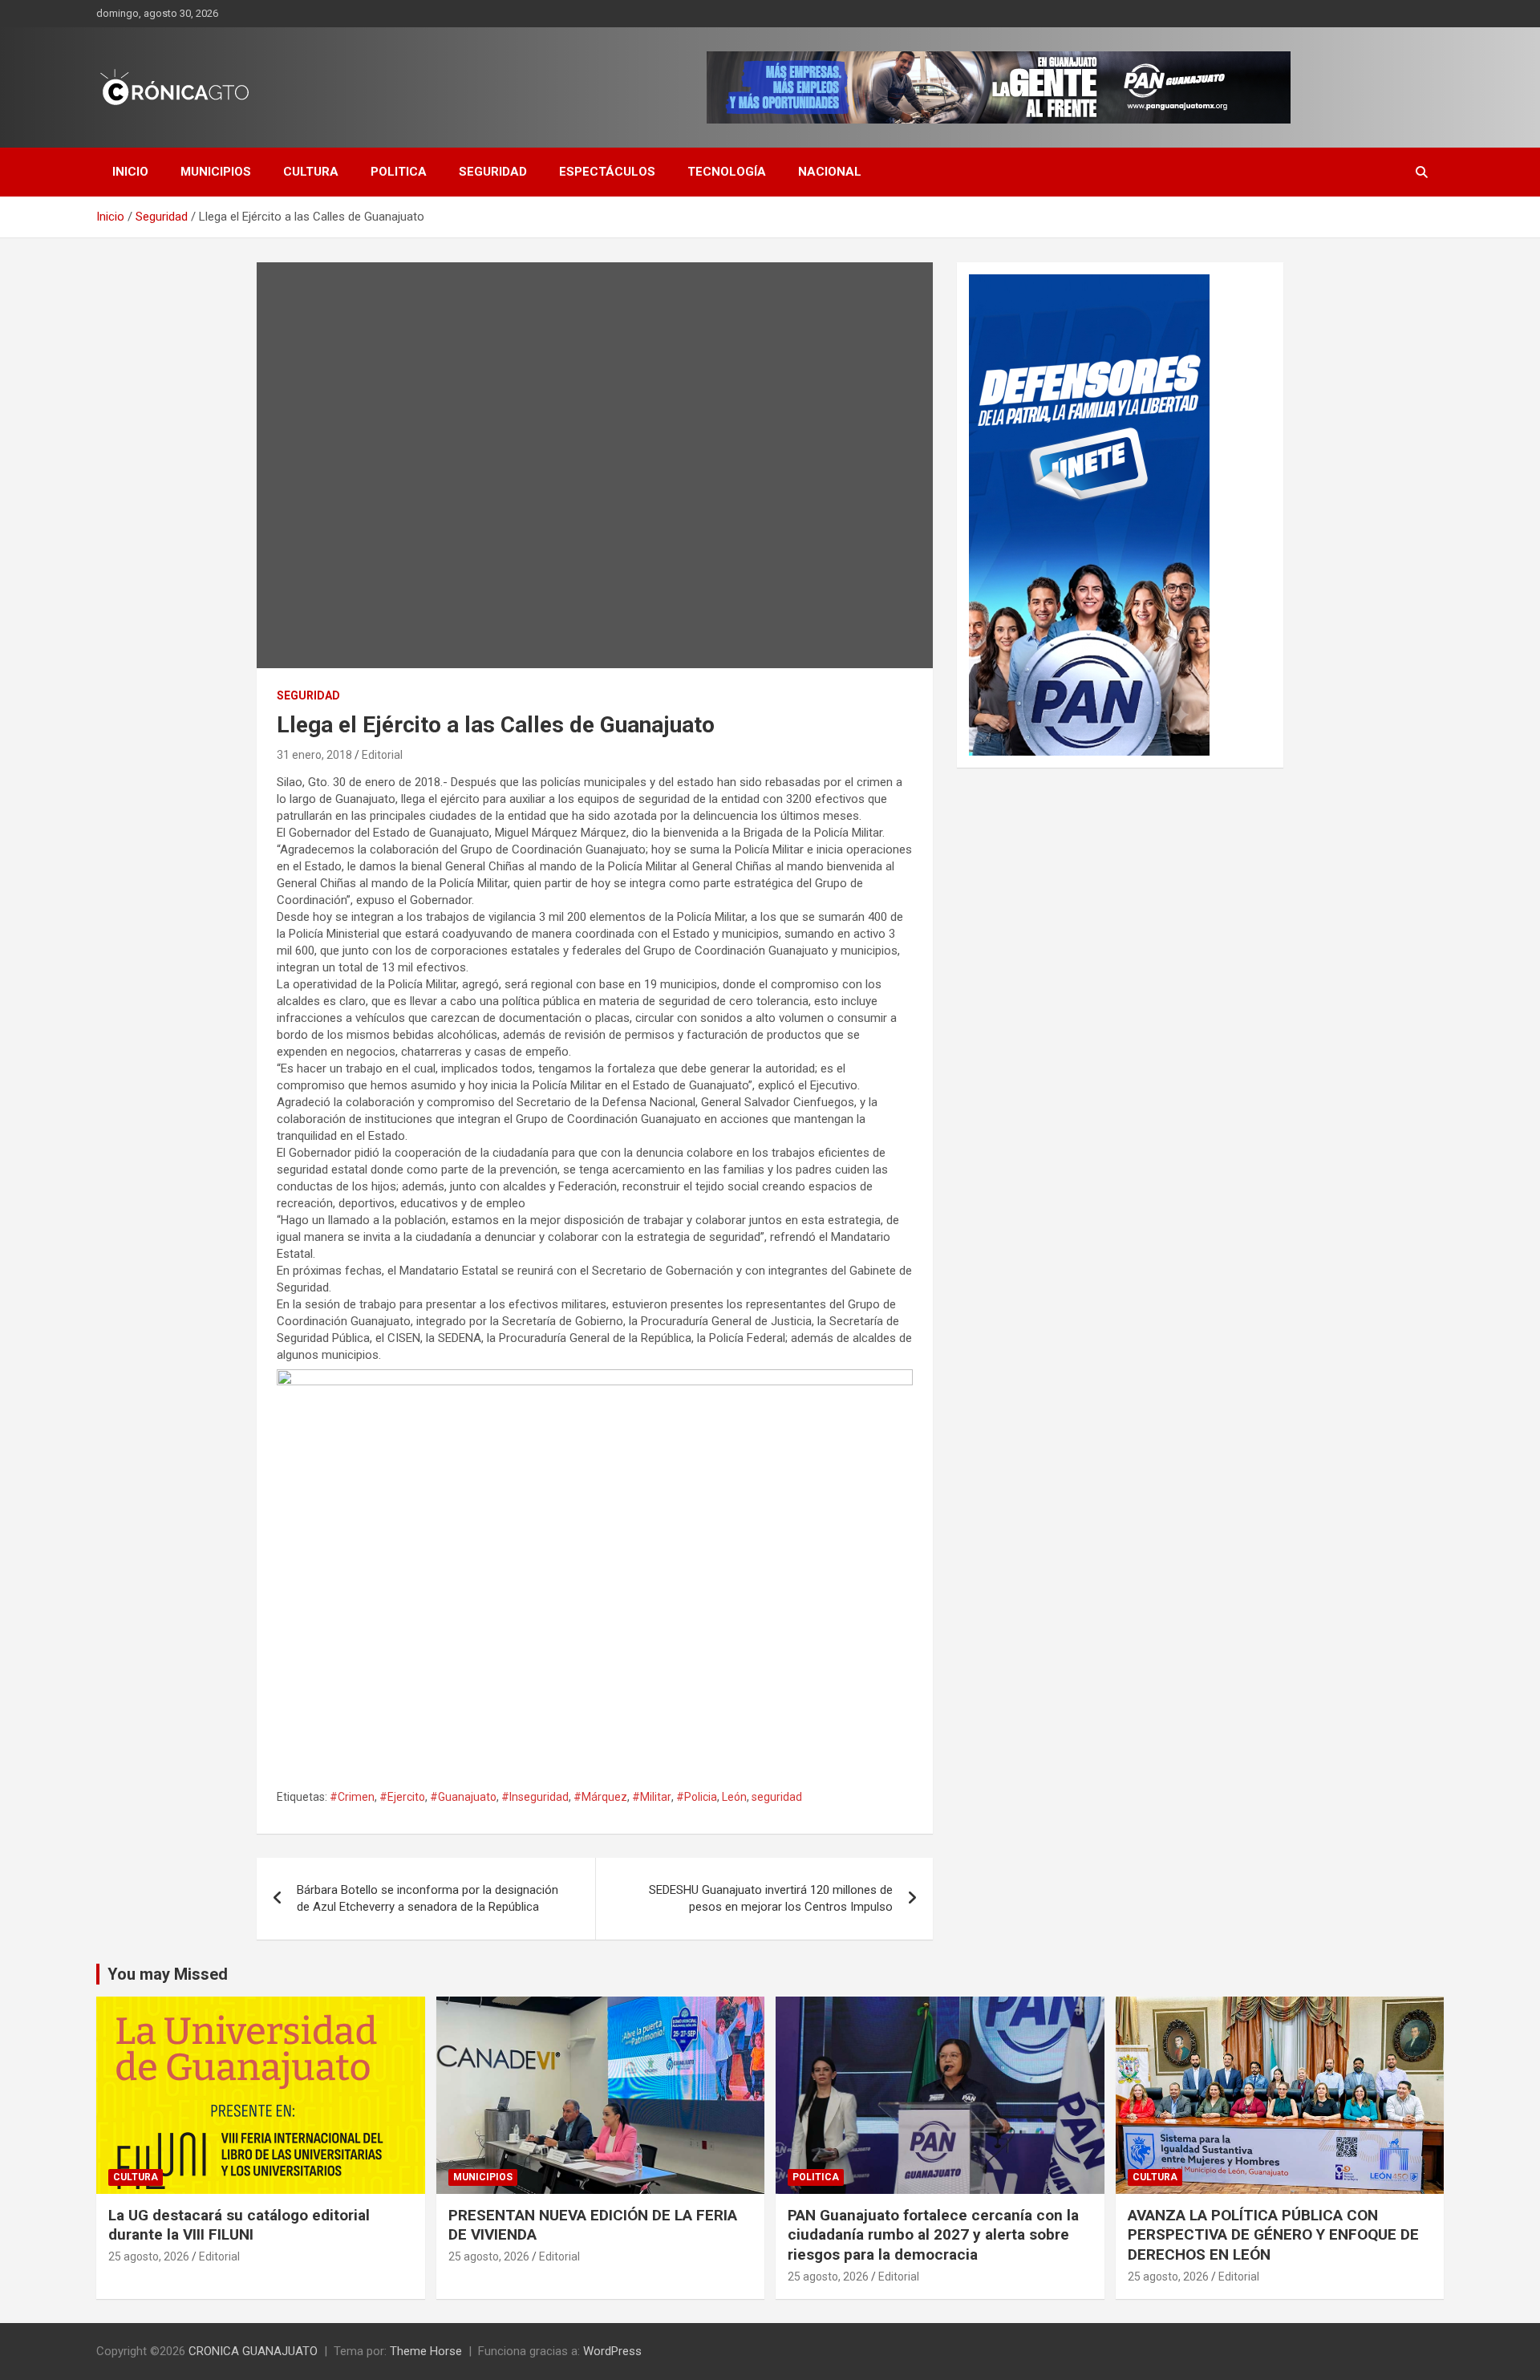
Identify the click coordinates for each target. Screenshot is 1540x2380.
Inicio (130, 172)
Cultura (311, 172)
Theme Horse (426, 2351)
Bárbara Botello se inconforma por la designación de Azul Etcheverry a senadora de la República (428, 1898)
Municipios (216, 172)
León (734, 1797)
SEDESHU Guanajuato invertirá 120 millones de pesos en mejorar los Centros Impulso (771, 1898)
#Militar (652, 1797)
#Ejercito (402, 1797)
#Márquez (600, 1797)
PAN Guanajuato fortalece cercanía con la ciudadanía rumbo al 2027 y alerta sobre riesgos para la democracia (933, 2235)
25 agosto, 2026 (149, 2256)
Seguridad (493, 172)
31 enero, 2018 (314, 755)
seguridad (777, 1797)
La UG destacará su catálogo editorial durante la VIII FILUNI (239, 2225)
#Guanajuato (463, 1797)
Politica (399, 172)
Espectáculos (607, 172)
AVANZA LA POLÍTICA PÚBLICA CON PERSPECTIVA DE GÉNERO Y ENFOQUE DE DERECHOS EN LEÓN (1273, 2235)
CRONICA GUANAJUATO (253, 2351)
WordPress (612, 2351)
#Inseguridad (535, 1797)
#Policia (697, 1797)
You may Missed (168, 1974)
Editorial (382, 755)
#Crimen (352, 1797)
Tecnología (727, 172)
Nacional (830, 172)
